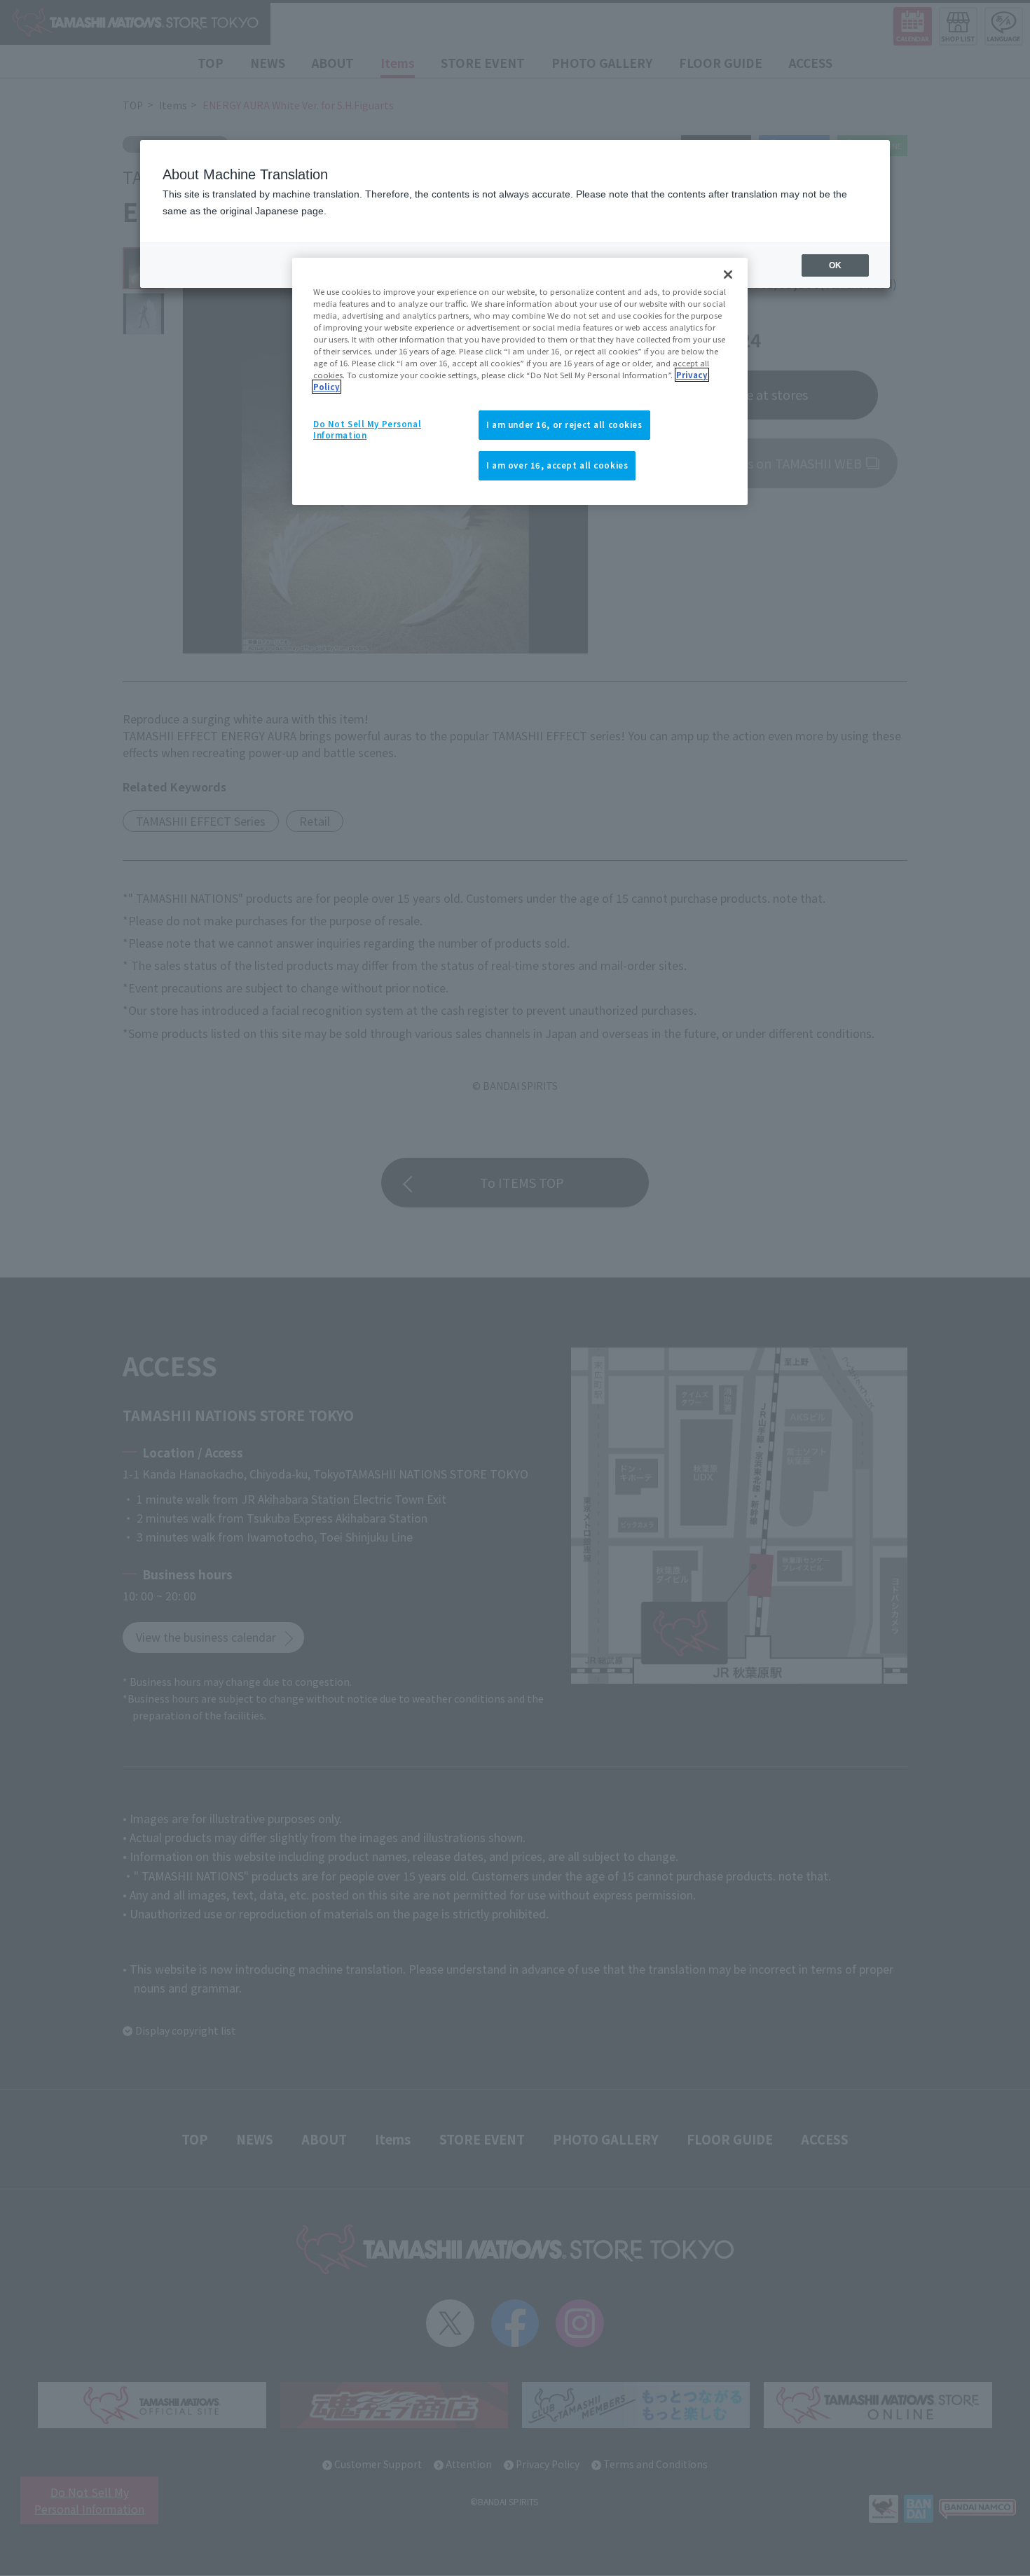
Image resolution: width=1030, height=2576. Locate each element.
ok (835, 265)
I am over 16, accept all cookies (557, 465)
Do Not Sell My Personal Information (367, 429)
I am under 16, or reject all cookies (564, 424)
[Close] (728, 275)
